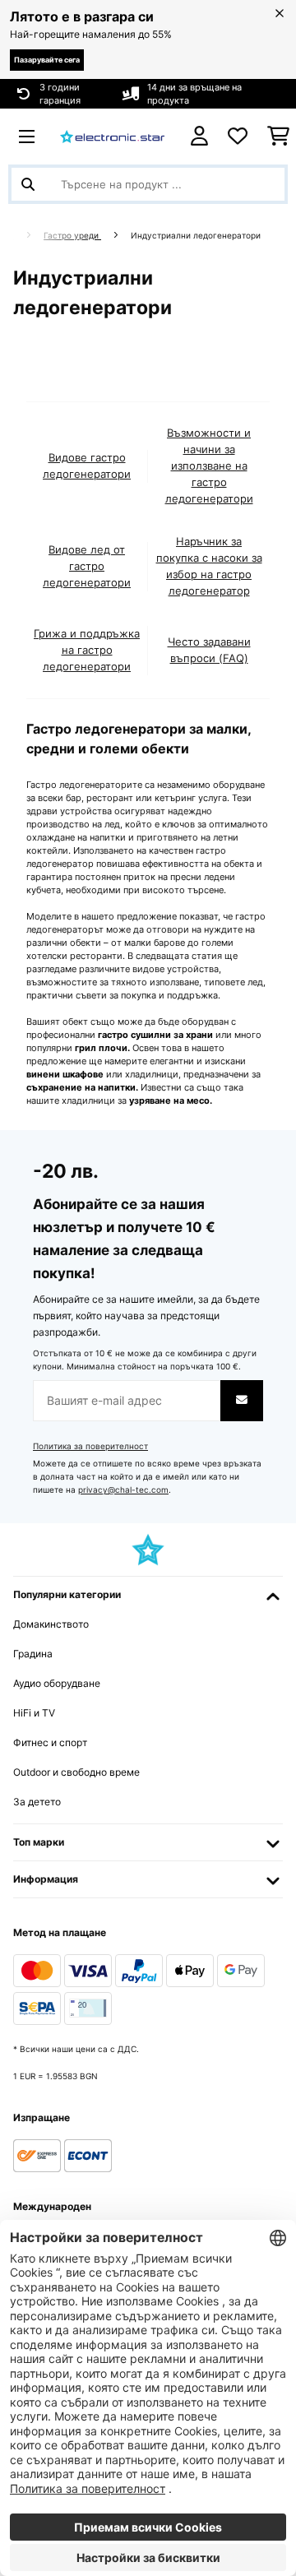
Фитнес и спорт (50, 1742)
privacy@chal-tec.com (123, 1490)
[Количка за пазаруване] (278, 137)
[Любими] (238, 137)
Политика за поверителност (90, 1446)
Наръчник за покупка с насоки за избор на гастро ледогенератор (209, 566)
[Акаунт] (199, 136)
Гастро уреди (72, 236)
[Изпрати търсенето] (28, 184)
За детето (37, 1802)
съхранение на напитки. (82, 1087)
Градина (33, 1654)
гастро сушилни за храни (155, 1035)
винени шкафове (65, 1074)
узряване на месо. (171, 1100)
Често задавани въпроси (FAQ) (209, 650)
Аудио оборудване (57, 1683)
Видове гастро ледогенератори (87, 466)
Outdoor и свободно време (76, 1772)
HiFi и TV (34, 1713)
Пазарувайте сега (47, 60)
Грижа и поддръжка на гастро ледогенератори (87, 650)
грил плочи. (102, 1048)
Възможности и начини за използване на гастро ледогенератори (209, 466)
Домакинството (51, 1624)
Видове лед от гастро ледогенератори (87, 566)
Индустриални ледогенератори (197, 236)
